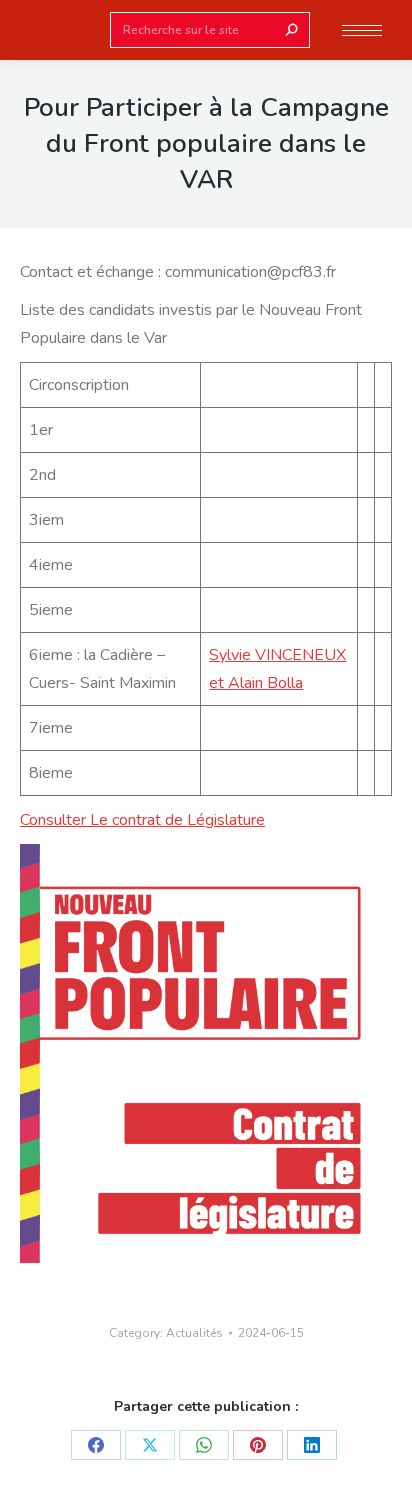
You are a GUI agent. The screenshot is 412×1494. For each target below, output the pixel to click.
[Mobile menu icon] (362, 30)
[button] (298, 18)
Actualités (194, 1333)
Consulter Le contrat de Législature (142, 820)
